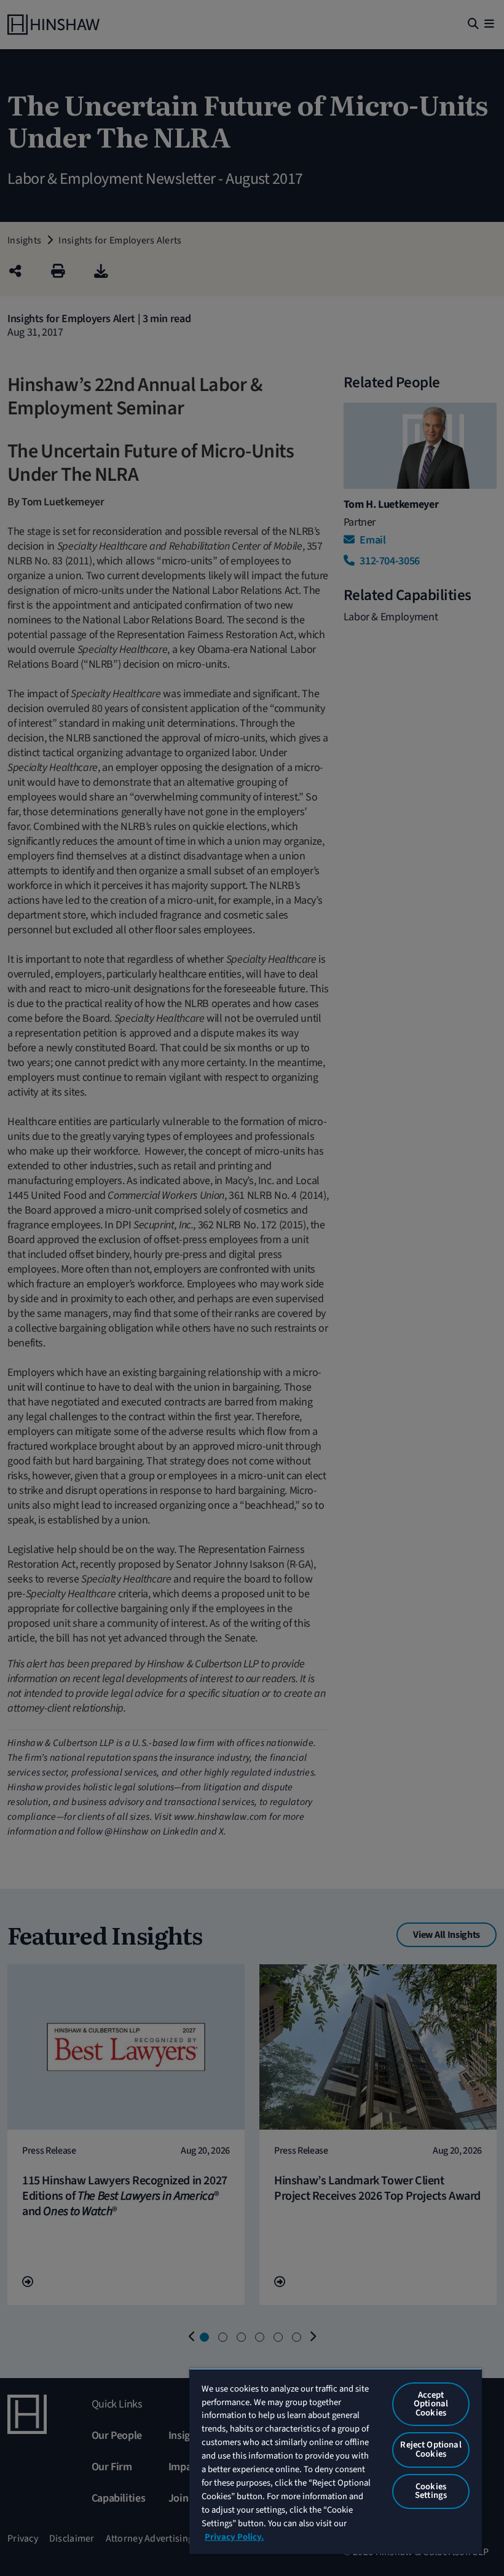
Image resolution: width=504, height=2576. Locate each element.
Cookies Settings (431, 2491)
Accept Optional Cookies (431, 2404)
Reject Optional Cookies (431, 2449)
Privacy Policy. (234, 2537)
